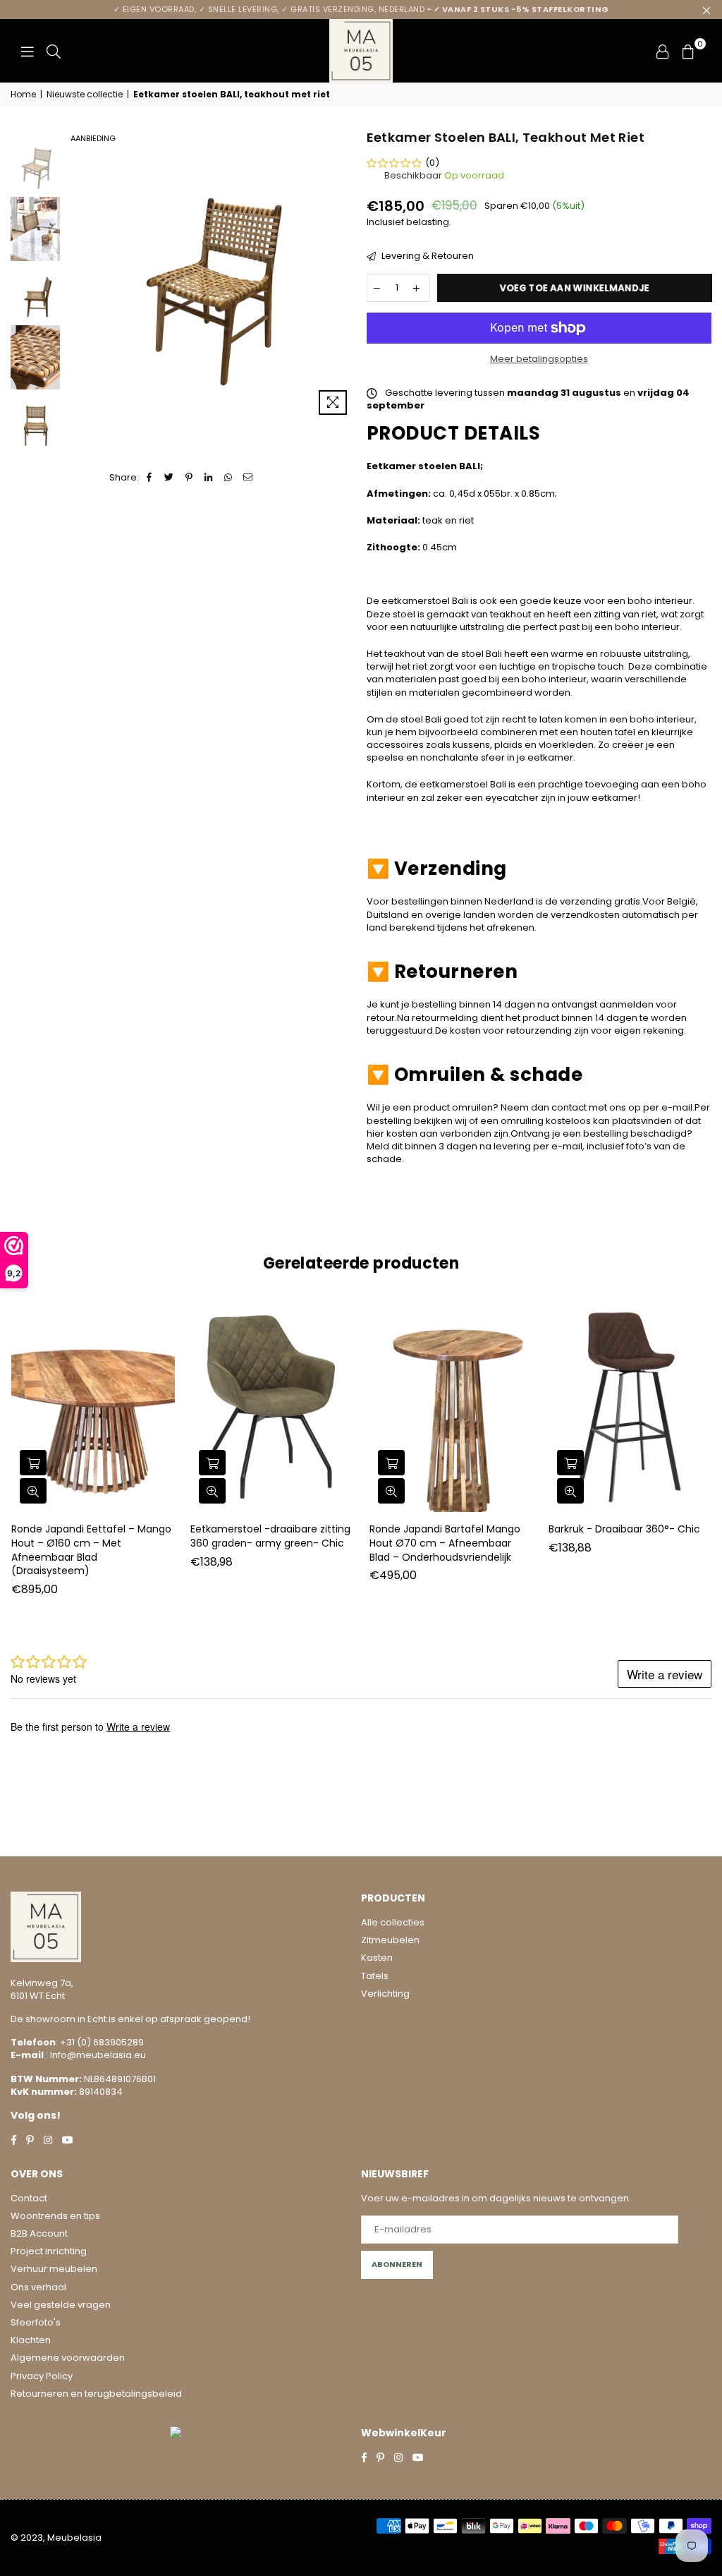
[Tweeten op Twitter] (170, 478)
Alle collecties (393, 1922)
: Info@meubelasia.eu (95, 2055)
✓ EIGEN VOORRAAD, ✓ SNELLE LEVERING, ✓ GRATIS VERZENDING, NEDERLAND (361, 9)
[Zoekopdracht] (54, 51)
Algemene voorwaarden (68, 2358)
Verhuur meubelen (54, 2269)
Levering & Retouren (427, 256)
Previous (74, 275)
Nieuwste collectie (85, 95)
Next (344, 275)
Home (23, 95)
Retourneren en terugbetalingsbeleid (96, 2394)
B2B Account (39, 2233)
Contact (29, 2198)
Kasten (377, 1958)
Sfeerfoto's (36, 2322)
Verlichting (385, 1994)
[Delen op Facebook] (150, 478)
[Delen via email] (249, 478)
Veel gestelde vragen (61, 2305)
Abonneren (397, 2264)
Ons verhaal (38, 2287)
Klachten (31, 2340)
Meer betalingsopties (539, 359)
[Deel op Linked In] (209, 478)
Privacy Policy (42, 2376)
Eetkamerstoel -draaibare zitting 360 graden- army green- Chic (270, 1536)
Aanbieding (93, 138)
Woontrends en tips (55, 2216)
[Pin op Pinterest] (189, 478)
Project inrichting (49, 2251)
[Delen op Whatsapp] (229, 478)
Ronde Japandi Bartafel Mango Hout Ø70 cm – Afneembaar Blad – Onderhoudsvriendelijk (445, 1543)
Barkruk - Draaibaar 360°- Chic (624, 1529)
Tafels (375, 1976)
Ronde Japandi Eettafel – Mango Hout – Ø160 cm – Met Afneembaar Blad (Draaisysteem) (91, 1550)
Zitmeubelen (390, 1940)
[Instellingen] (663, 51)
